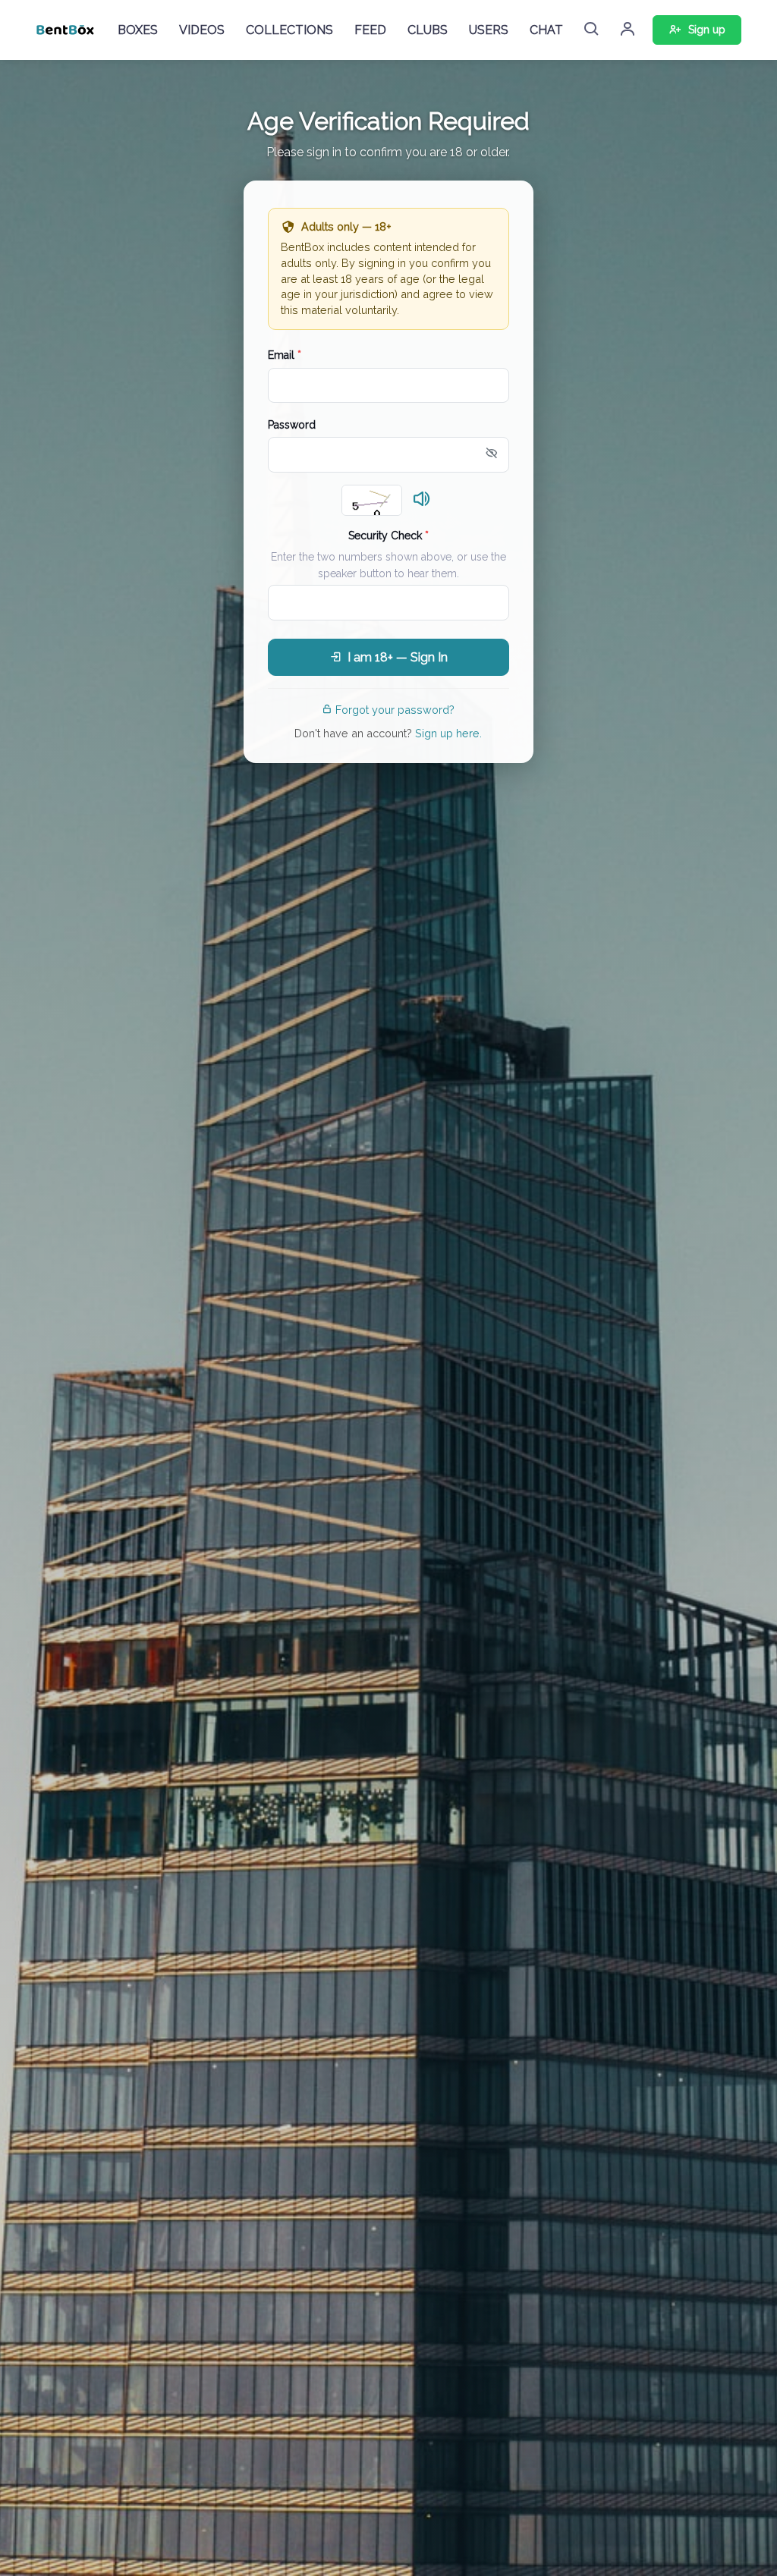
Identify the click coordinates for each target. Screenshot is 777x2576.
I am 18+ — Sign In (398, 657)
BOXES (138, 30)
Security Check (388, 536)
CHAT (546, 30)
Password (292, 425)
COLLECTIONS (289, 30)
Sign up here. (448, 733)
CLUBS (428, 30)
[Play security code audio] (422, 500)
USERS (489, 30)
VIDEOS (202, 30)
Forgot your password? (395, 710)
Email (285, 355)
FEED (370, 30)
